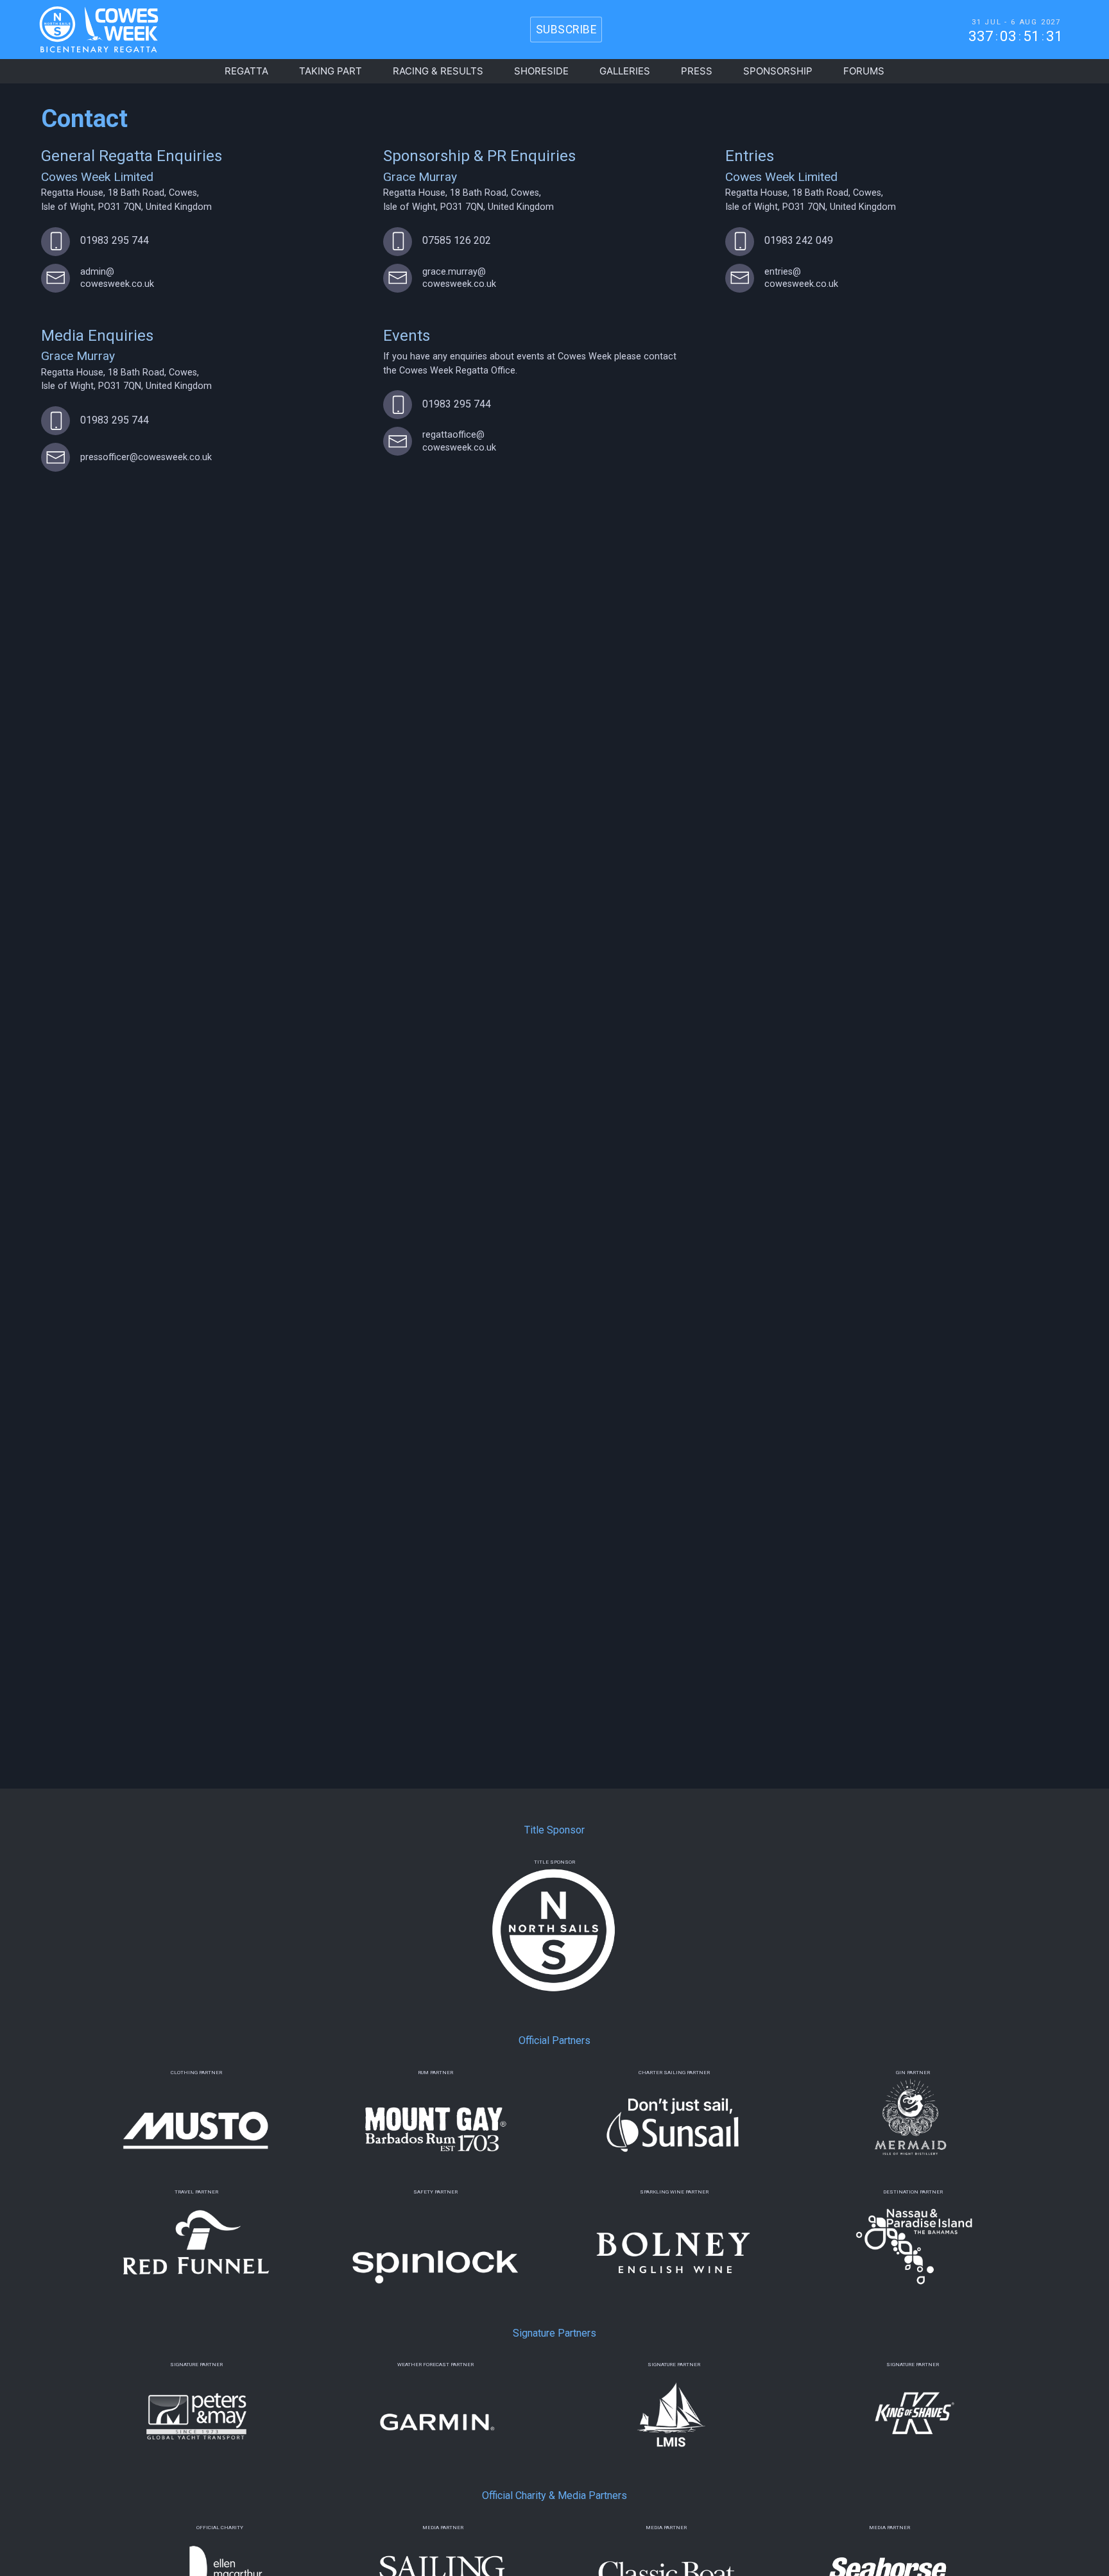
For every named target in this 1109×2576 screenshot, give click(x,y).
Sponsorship (778, 71)
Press (697, 71)
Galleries (625, 71)
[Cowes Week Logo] (88, 30)
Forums (864, 71)
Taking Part (331, 71)
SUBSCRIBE (566, 30)
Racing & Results (438, 71)
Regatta (246, 71)
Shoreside (541, 71)
